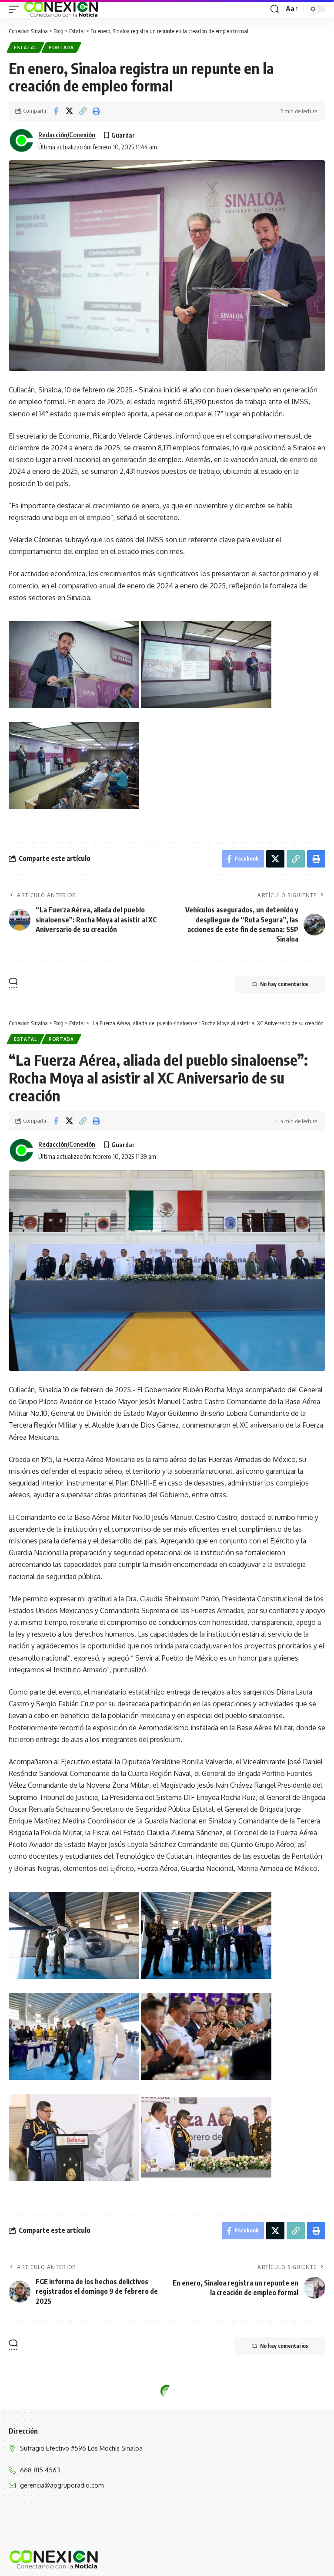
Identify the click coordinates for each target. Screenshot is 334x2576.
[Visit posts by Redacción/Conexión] (22, 141)
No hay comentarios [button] (284, 984)
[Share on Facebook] (56, 111)
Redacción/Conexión (67, 135)
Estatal (25, 47)
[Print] (96, 111)
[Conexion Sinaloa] (62, 9)
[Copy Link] (83, 111)
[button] (16, 9)
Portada (61, 47)
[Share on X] (69, 111)
